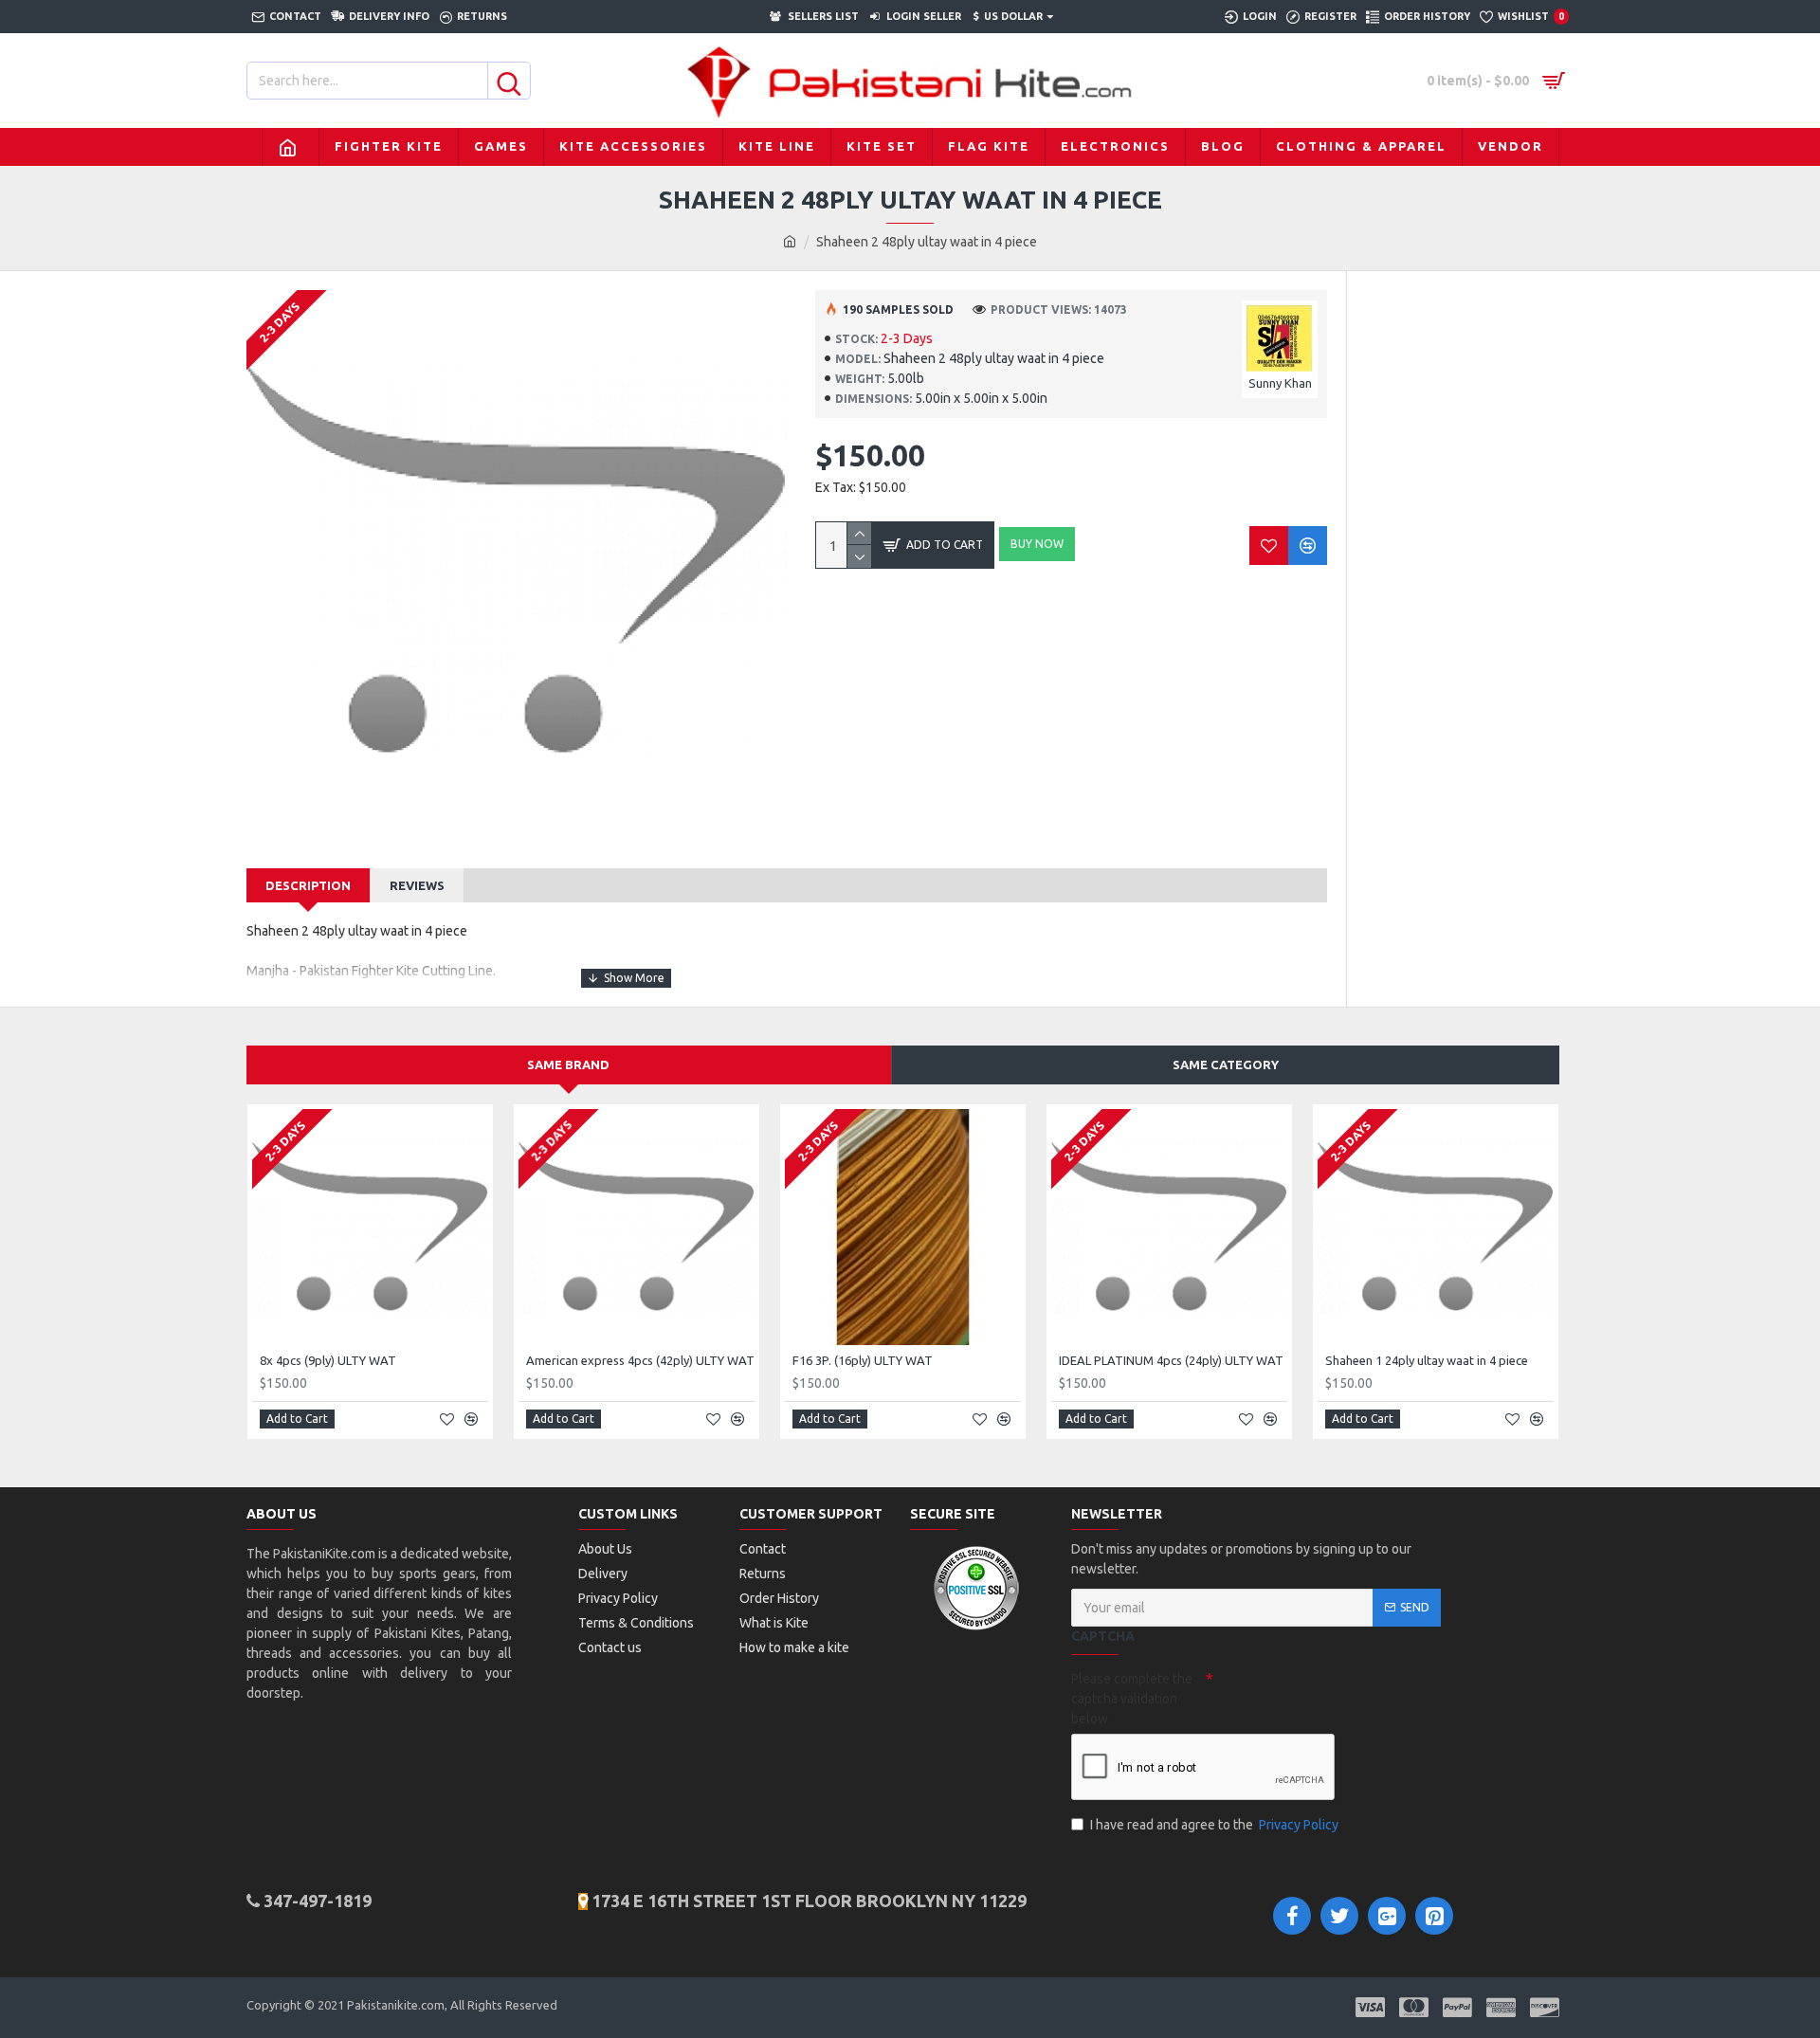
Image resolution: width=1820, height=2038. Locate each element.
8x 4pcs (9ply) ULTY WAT (328, 1360)
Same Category (1226, 1064)
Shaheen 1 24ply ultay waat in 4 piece (1427, 1360)
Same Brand (568, 1064)
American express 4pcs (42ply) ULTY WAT (640, 1360)
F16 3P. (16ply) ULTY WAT (863, 1360)
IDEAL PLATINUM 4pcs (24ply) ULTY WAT (1171, 1360)
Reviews (417, 885)
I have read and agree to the (1214, 1825)
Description (308, 885)
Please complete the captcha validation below (1132, 1699)
